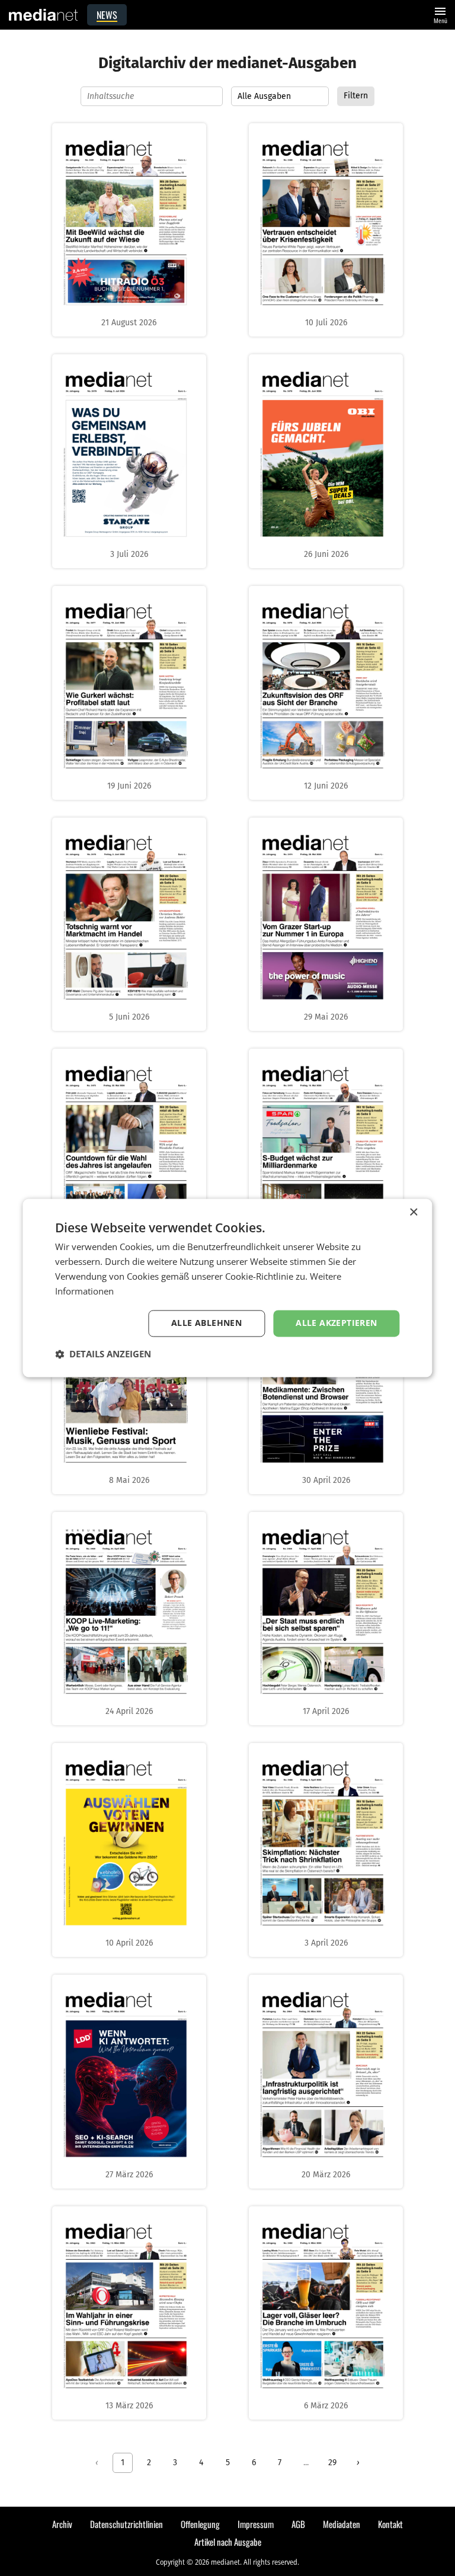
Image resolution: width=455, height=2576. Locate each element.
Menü (440, 14)
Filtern (356, 96)
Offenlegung (200, 2524)
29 (332, 2463)
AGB (298, 2524)
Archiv (62, 2524)
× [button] (413, 1212)
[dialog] (227, 1288)
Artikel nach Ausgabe (228, 2542)
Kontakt (390, 2524)
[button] (103, 1354)
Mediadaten (342, 2524)
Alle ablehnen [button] (206, 1323)
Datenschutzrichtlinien (126, 2524)
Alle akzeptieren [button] (336, 1323)
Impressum (256, 2524)
